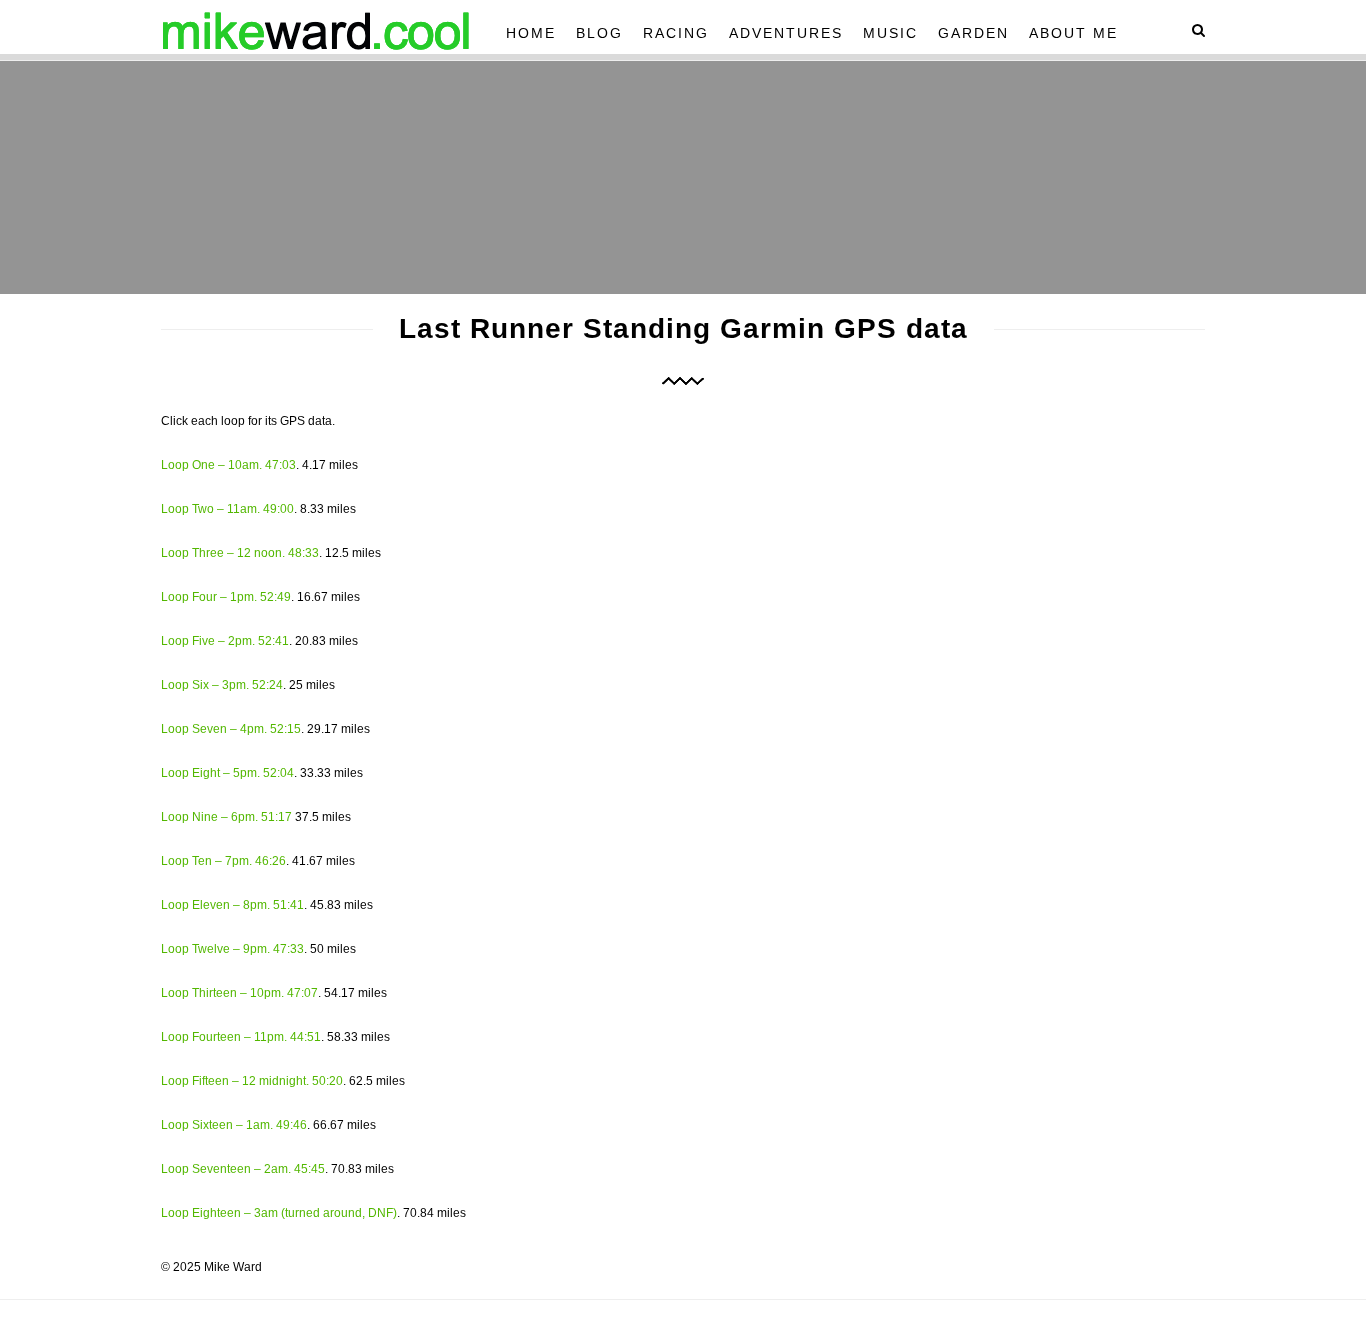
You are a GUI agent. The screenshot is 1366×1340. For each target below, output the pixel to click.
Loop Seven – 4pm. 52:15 (231, 729)
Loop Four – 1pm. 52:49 (226, 597)
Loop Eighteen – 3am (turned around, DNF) (279, 1213)
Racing (676, 33)
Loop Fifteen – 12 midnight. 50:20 (252, 1081)
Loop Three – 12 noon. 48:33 (240, 553)
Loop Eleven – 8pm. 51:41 (232, 905)
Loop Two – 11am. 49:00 (227, 509)
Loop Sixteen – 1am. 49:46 (234, 1125)
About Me (1073, 33)
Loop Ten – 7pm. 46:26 (223, 861)
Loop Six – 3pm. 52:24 (222, 685)
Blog (599, 33)
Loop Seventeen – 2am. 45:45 (243, 1169)
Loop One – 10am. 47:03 (228, 465)
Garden (973, 33)
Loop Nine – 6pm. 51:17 (226, 817)
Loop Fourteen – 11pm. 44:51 (241, 1037)
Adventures (786, 33)
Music (890, 33)
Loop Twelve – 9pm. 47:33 (232, 949)
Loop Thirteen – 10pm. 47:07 (239, 993)
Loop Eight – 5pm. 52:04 (227, 773)
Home (531, 33)
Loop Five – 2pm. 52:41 (225, 641)
